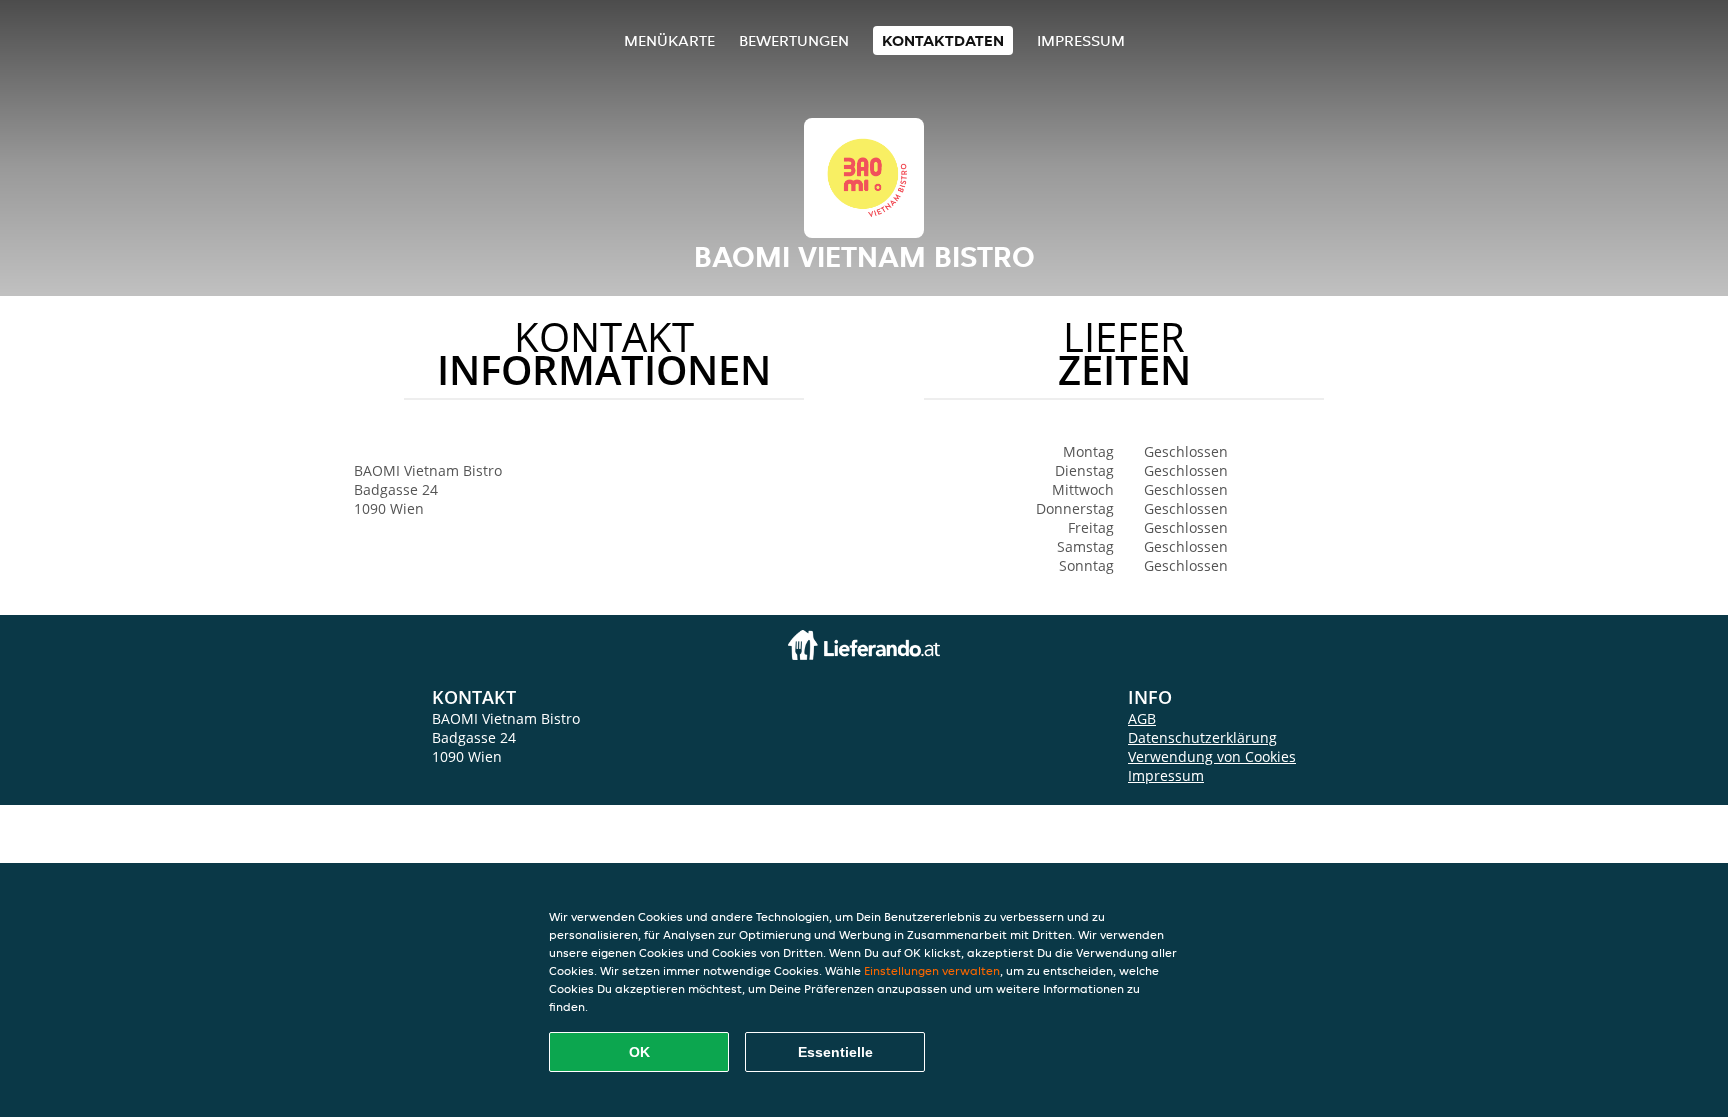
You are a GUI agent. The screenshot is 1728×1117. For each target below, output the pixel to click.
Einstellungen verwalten (932, 970)
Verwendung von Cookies (1212, 756)
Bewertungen (794, 40)
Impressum (1081, 40)
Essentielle (835, 1052)
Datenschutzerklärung (1202, 737)
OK (639, 1052)
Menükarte (669, 40)
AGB (1142, 718)
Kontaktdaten (943, 40)
